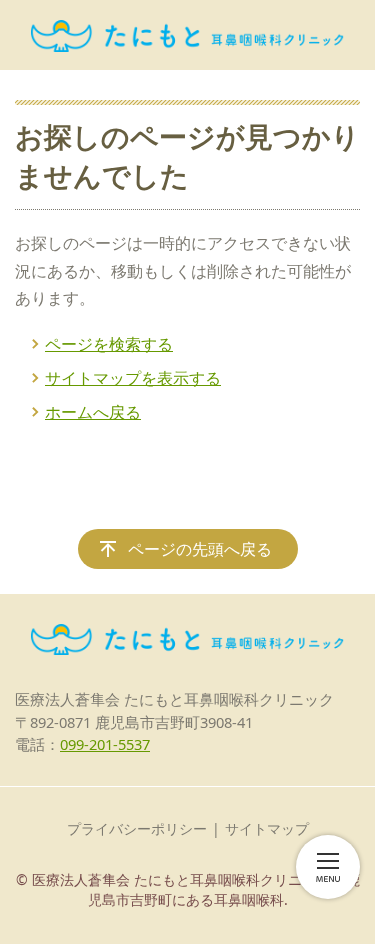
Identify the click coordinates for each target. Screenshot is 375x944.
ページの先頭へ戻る (200, 549)
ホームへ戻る (93, 412)
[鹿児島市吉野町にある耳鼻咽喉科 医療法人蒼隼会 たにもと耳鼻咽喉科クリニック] (187, 35)
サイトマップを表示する (133, 378)
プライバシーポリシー (137, 828)
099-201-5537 (105, 744)
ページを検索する (109, 344)
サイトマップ (267, 828)
